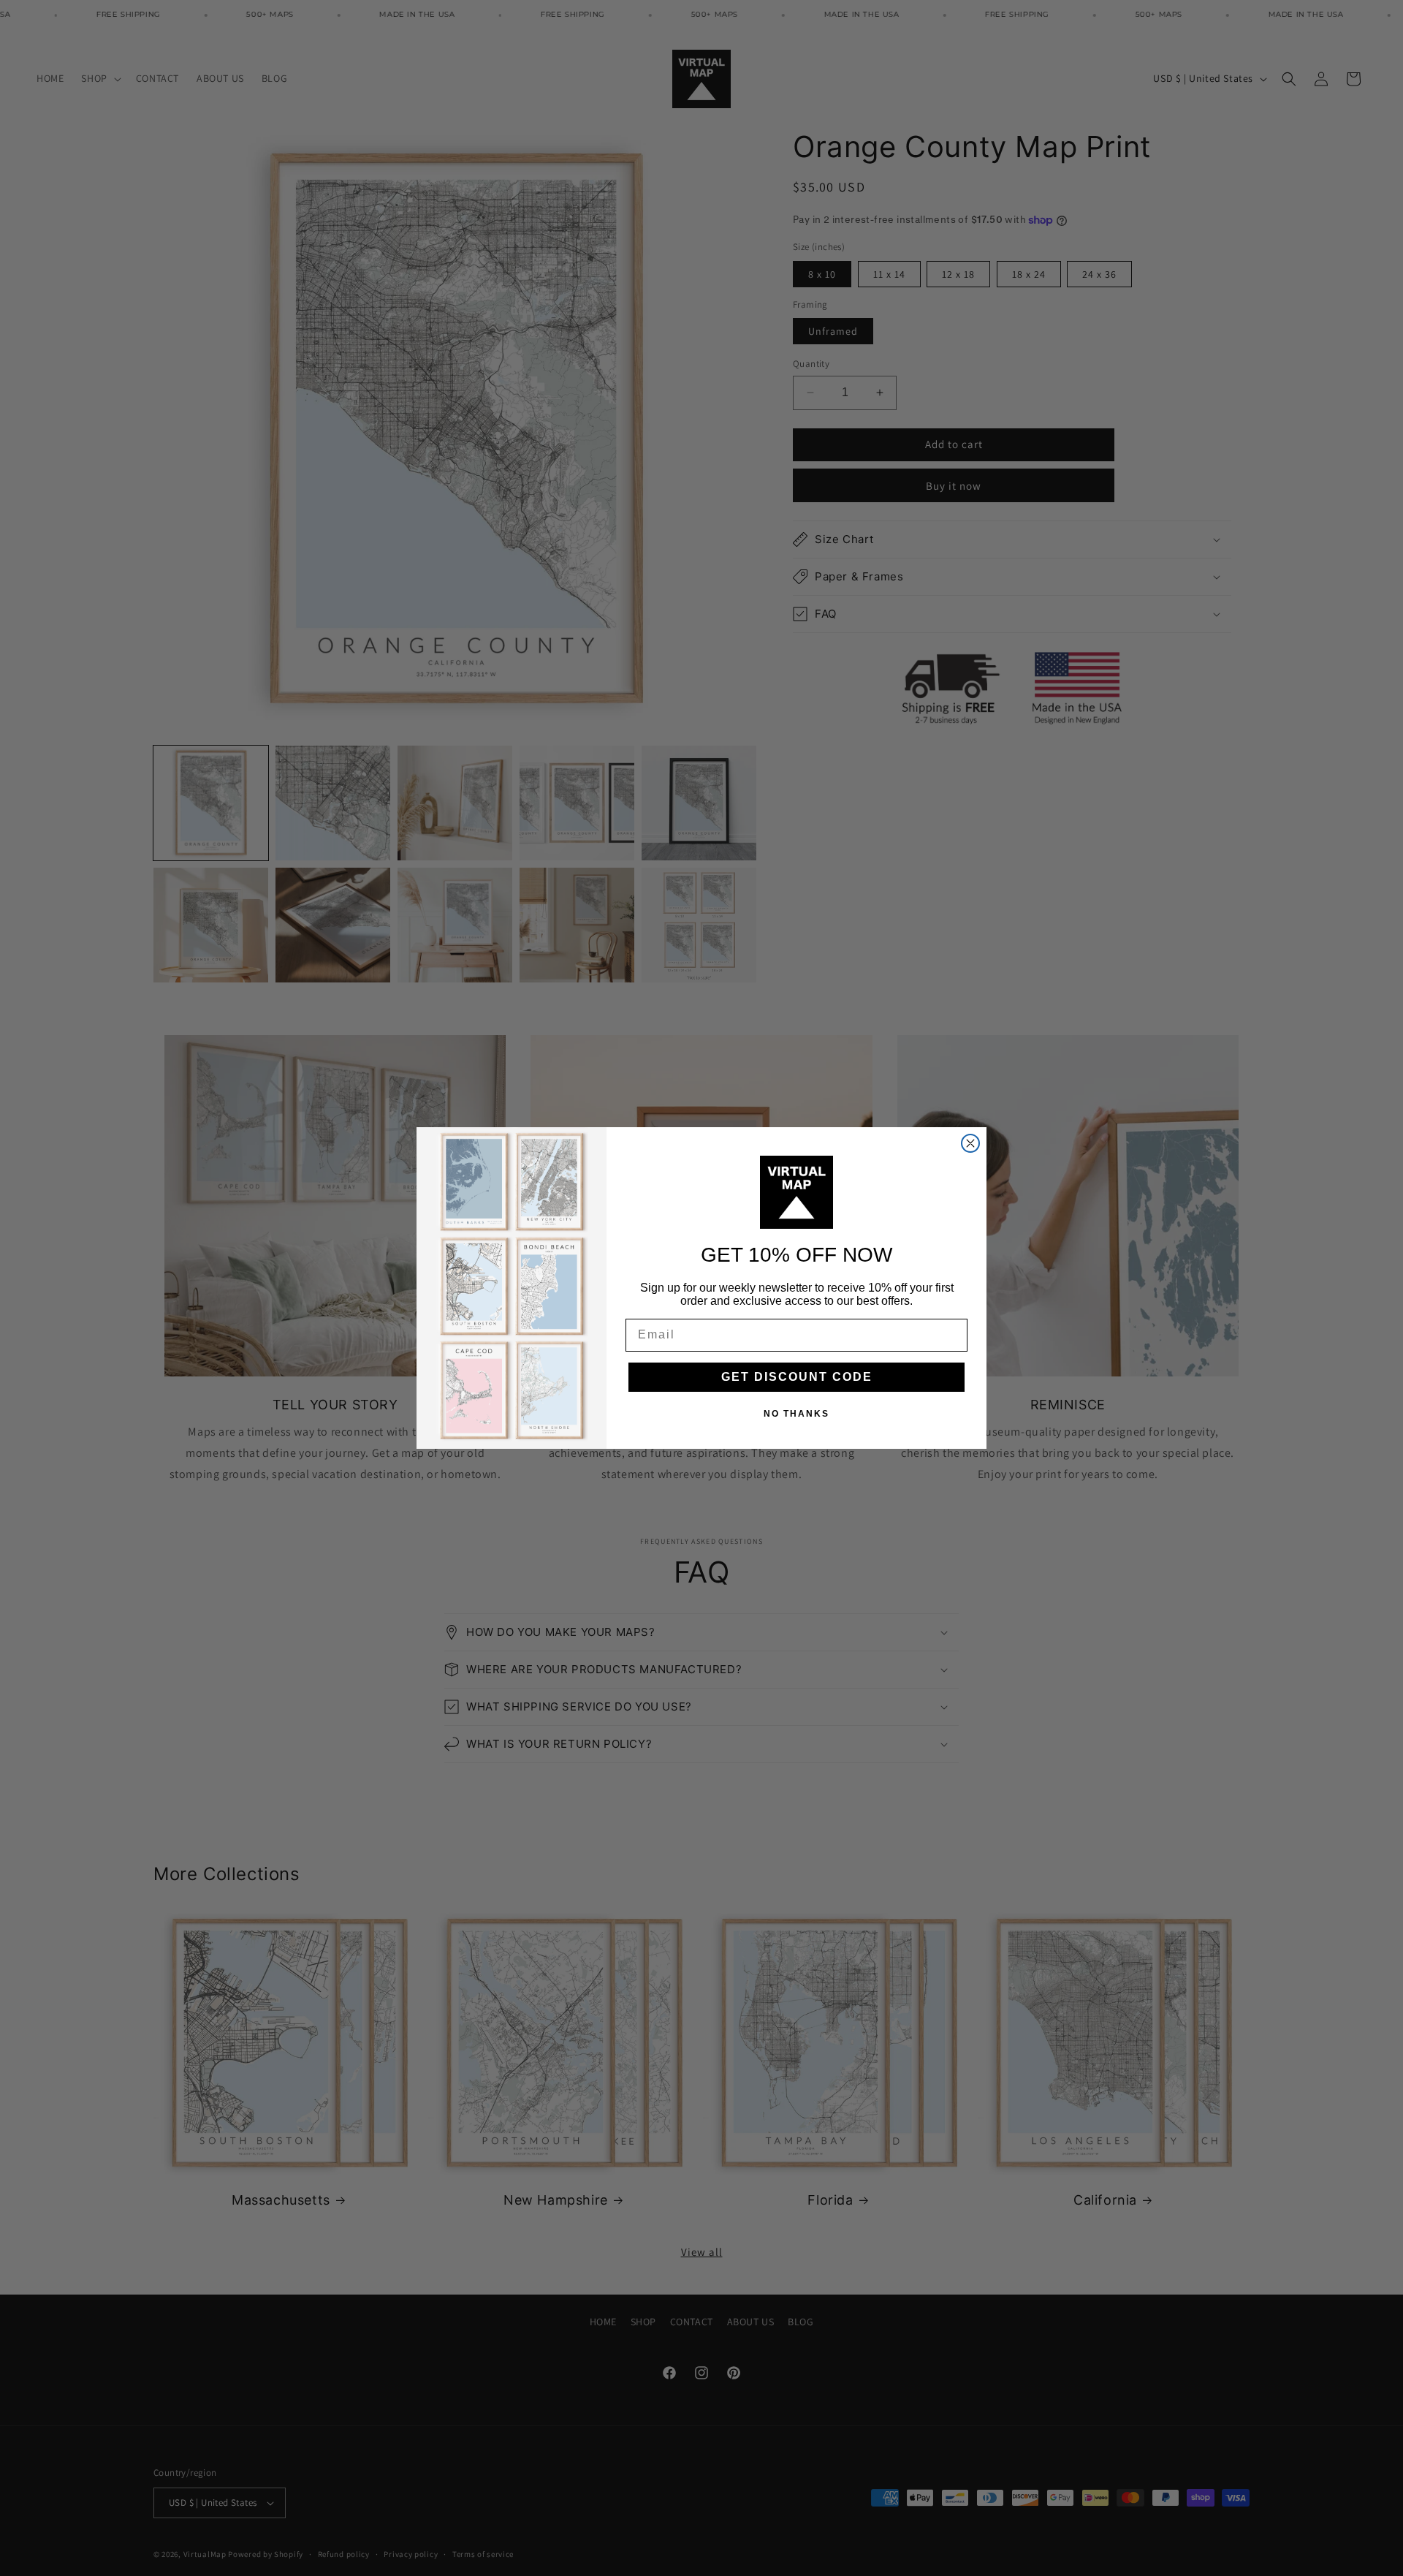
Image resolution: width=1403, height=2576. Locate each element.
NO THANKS (796, 1414)
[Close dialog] (970, 1143)
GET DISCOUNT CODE (797, 1377)
